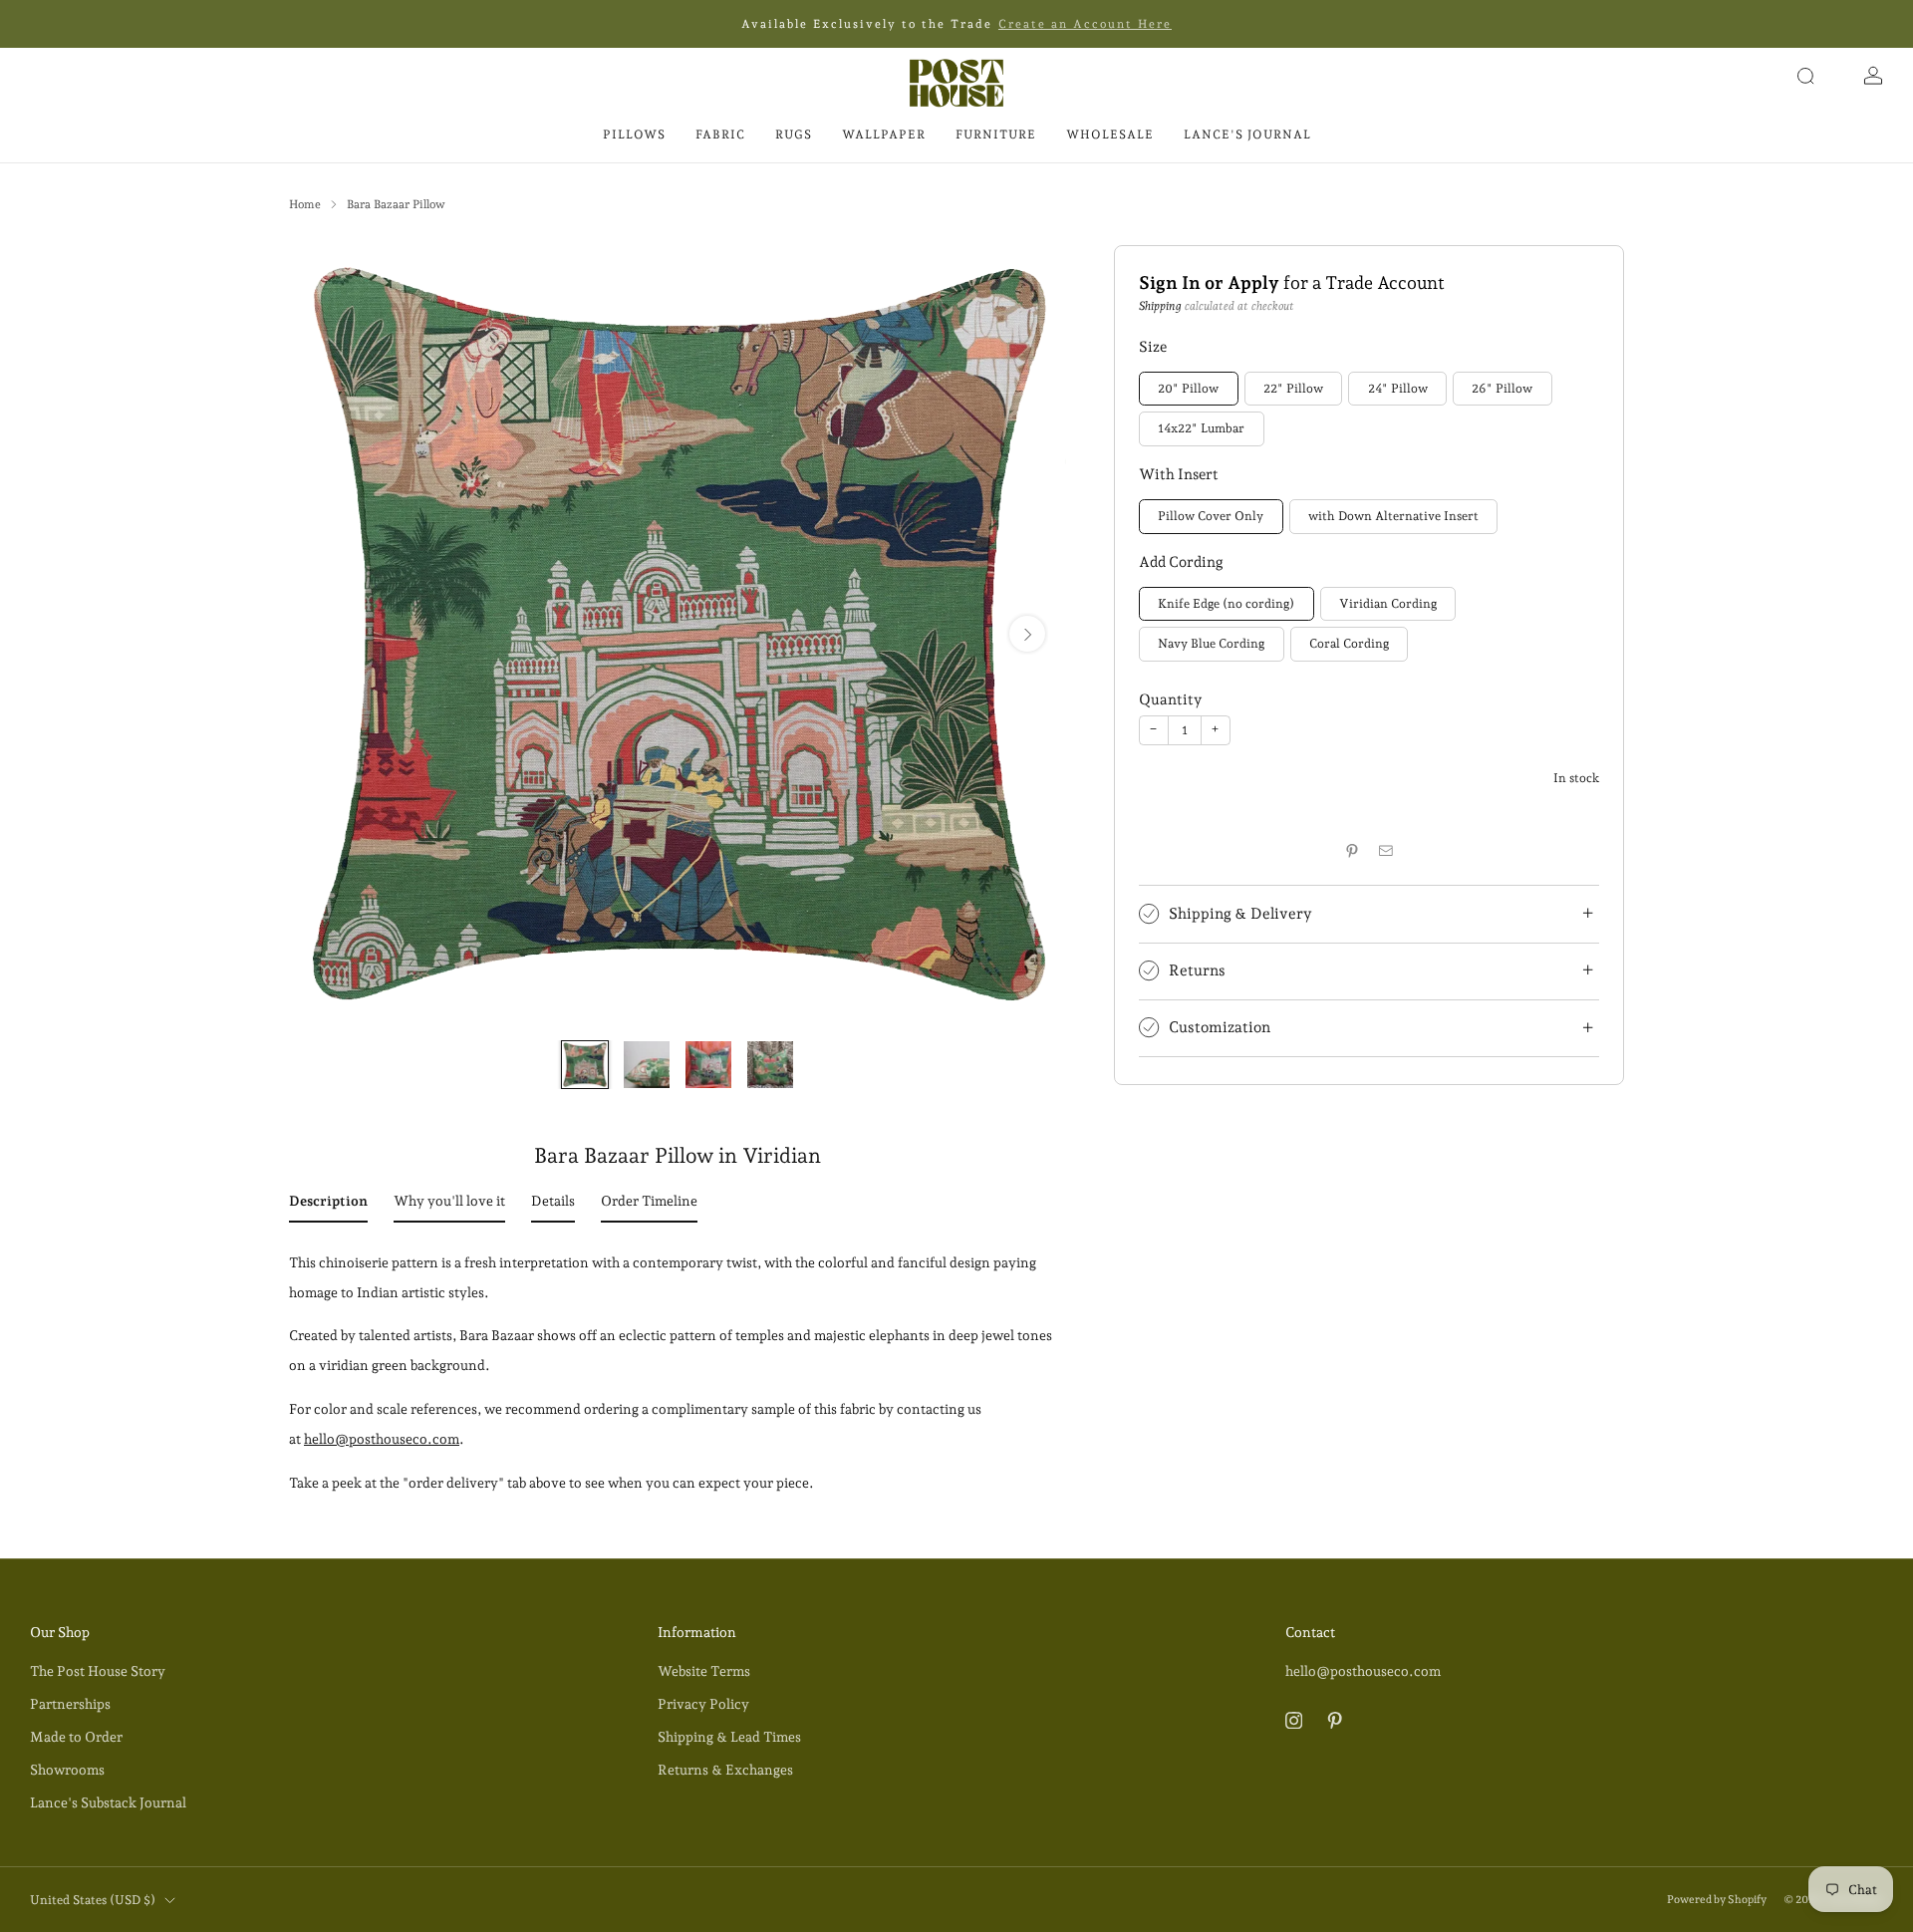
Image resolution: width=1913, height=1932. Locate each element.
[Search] (1805, 76)
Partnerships (70, 1704)
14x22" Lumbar (1201, 429)
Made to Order (76, 1737)
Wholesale (1110, 135)
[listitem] (956, 24)
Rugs (794, 135)
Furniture (996, 135)
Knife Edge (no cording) (1226, 603)
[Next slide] (1027, 634)
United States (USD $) (93, 1900)
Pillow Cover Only (1211, 516)
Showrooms (67, 1770)
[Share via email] (1386, 851)
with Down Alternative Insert (1393, 516)
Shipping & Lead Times (729, 1737)
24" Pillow (1398, 388)
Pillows (634, 135)
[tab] (328, 1205)
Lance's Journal (1247, 135)
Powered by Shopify (1717, 1900)
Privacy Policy (703, 1704)
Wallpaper (884, 135)
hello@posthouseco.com (382, 1439)
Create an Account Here (1085, 24)
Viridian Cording (1388, 603)
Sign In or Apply (1209, 282)
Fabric (720, 135)
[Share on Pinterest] (1352, 851)
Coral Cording (1349, 643)
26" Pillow (1502, 388)
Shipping (1160, 306)
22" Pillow (1293, 388)
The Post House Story (98, 1671)
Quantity (1170, 699)
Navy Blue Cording (1211, 643)
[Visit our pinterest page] (1335, 1719)
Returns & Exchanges (725, 1770)
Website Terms (704, 1671)
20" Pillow (1188, 388)
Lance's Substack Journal (108, 1802)
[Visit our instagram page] (1294, 1719)
